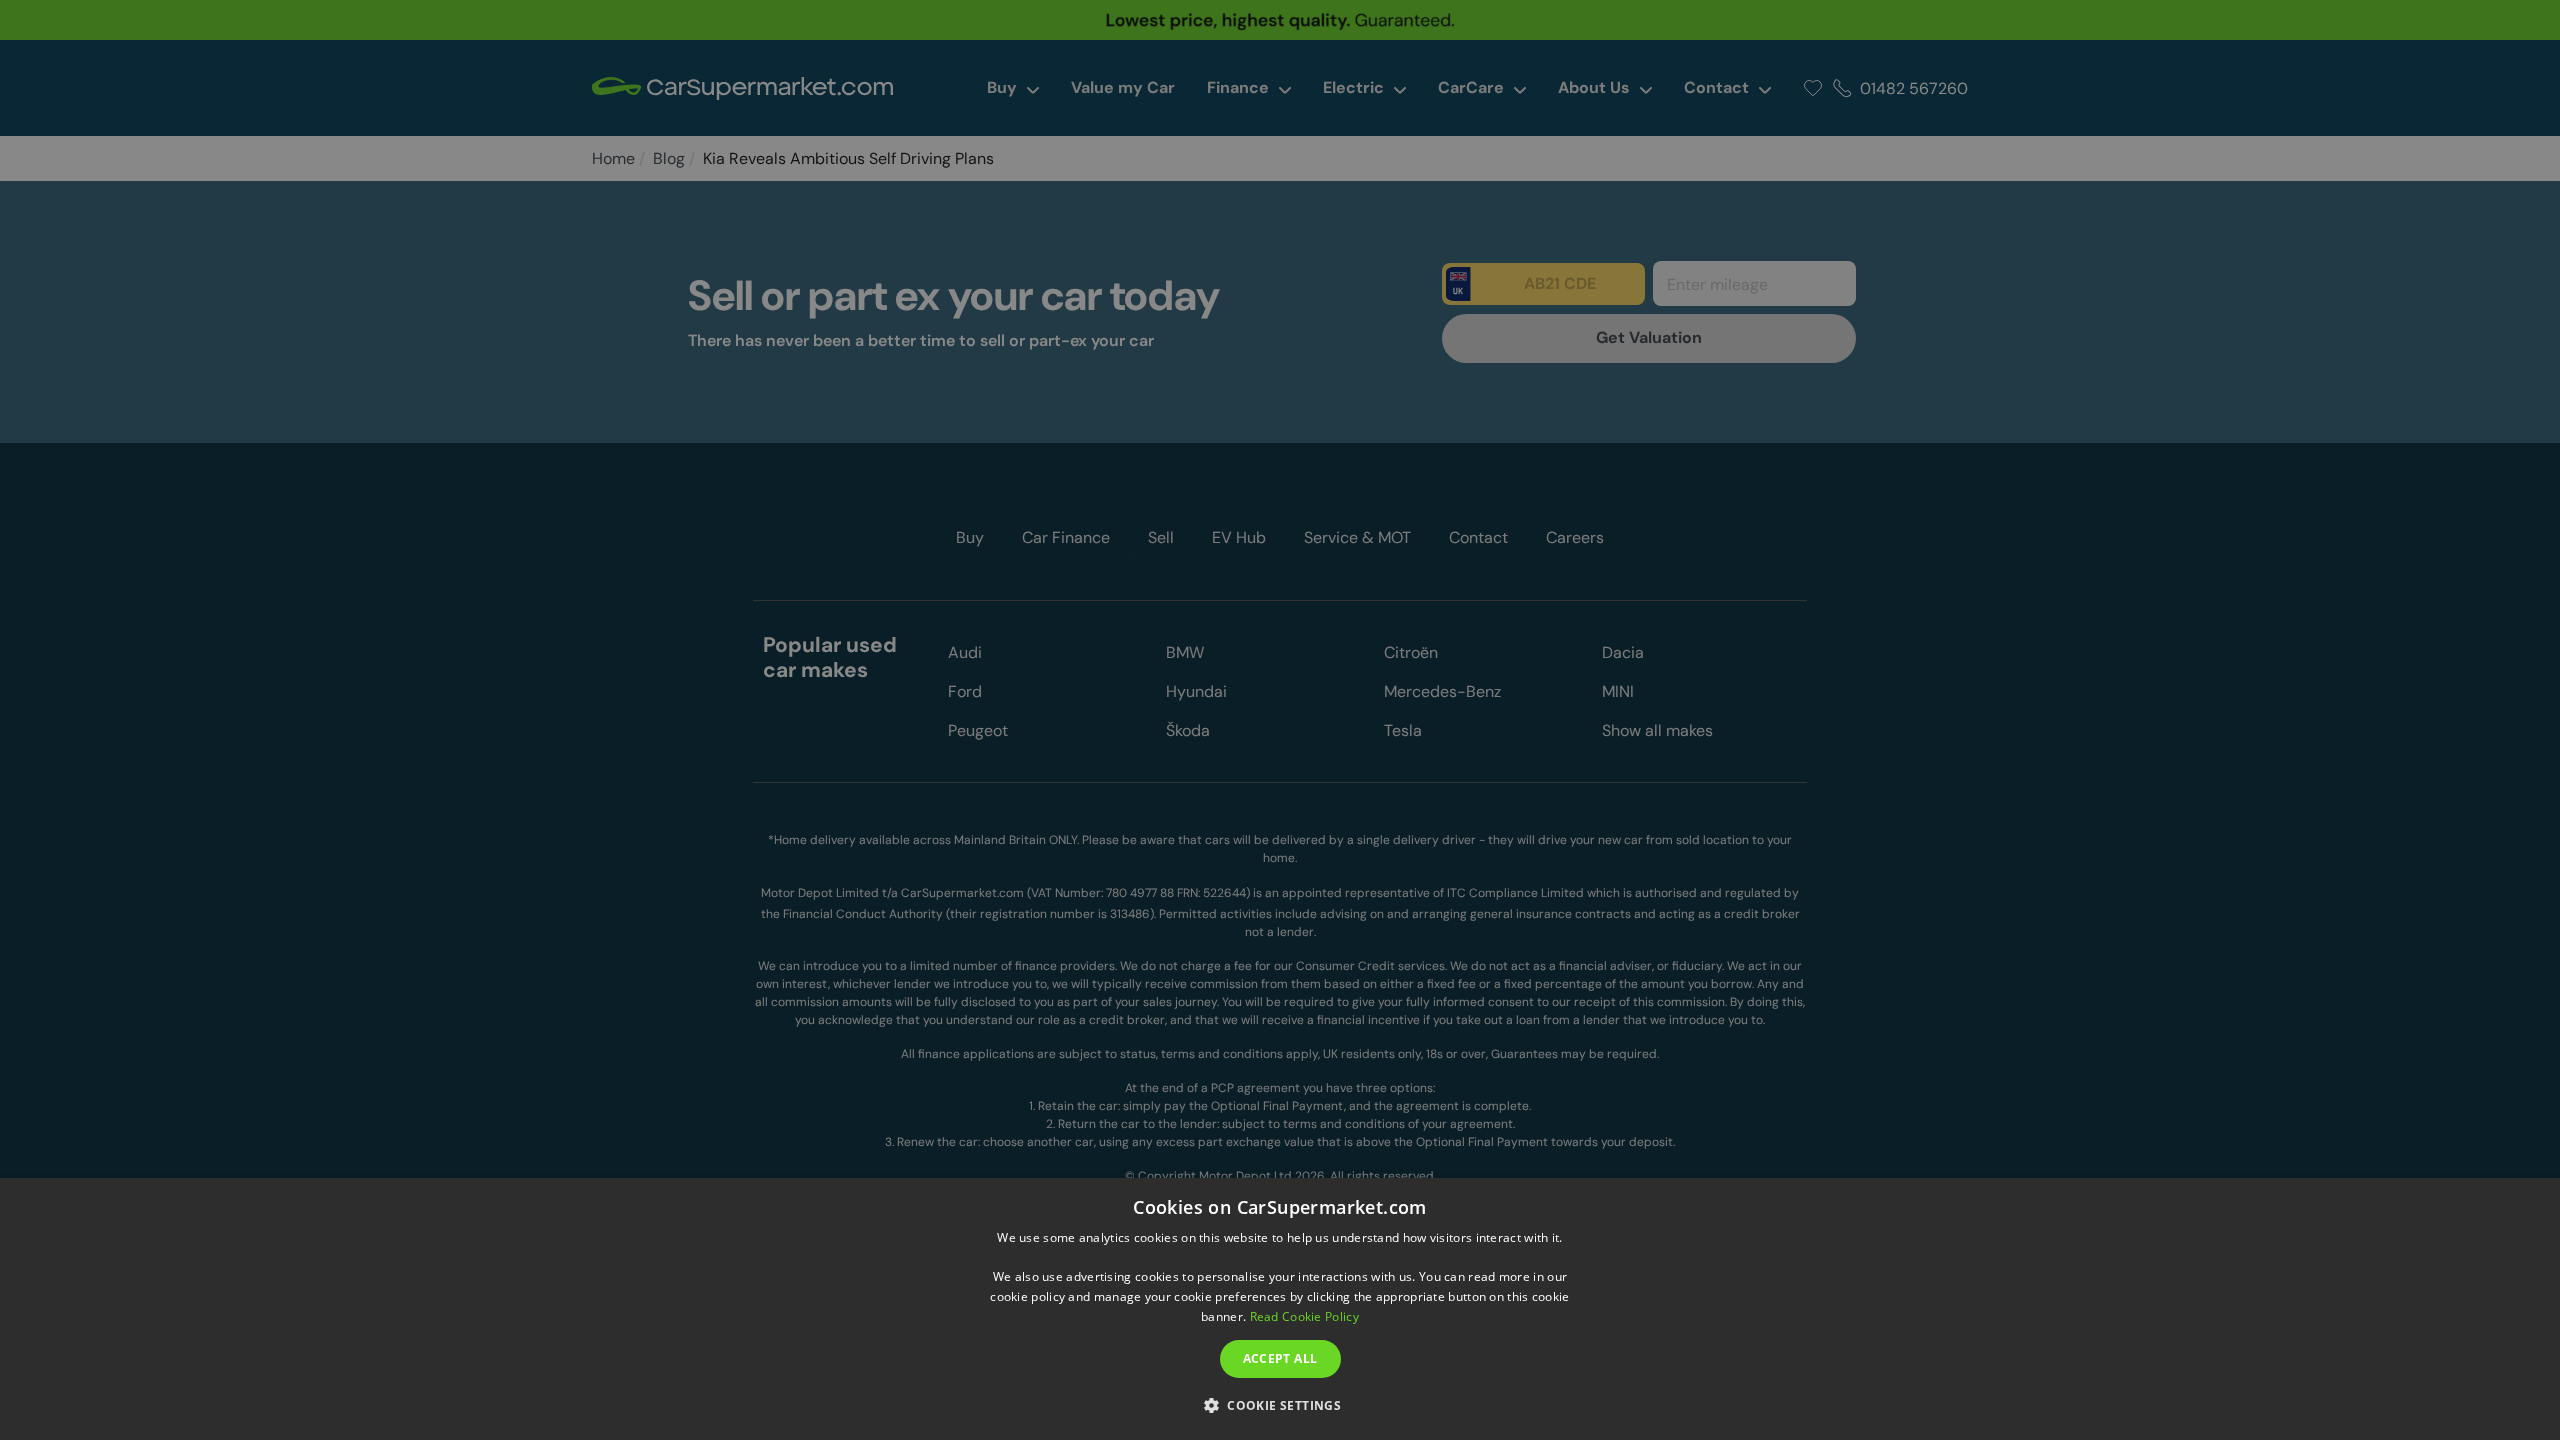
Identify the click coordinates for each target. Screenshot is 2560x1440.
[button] (1280, 1404)
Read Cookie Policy (1304, 1316)
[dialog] (1280, 1309)
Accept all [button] (1280, 1358)
